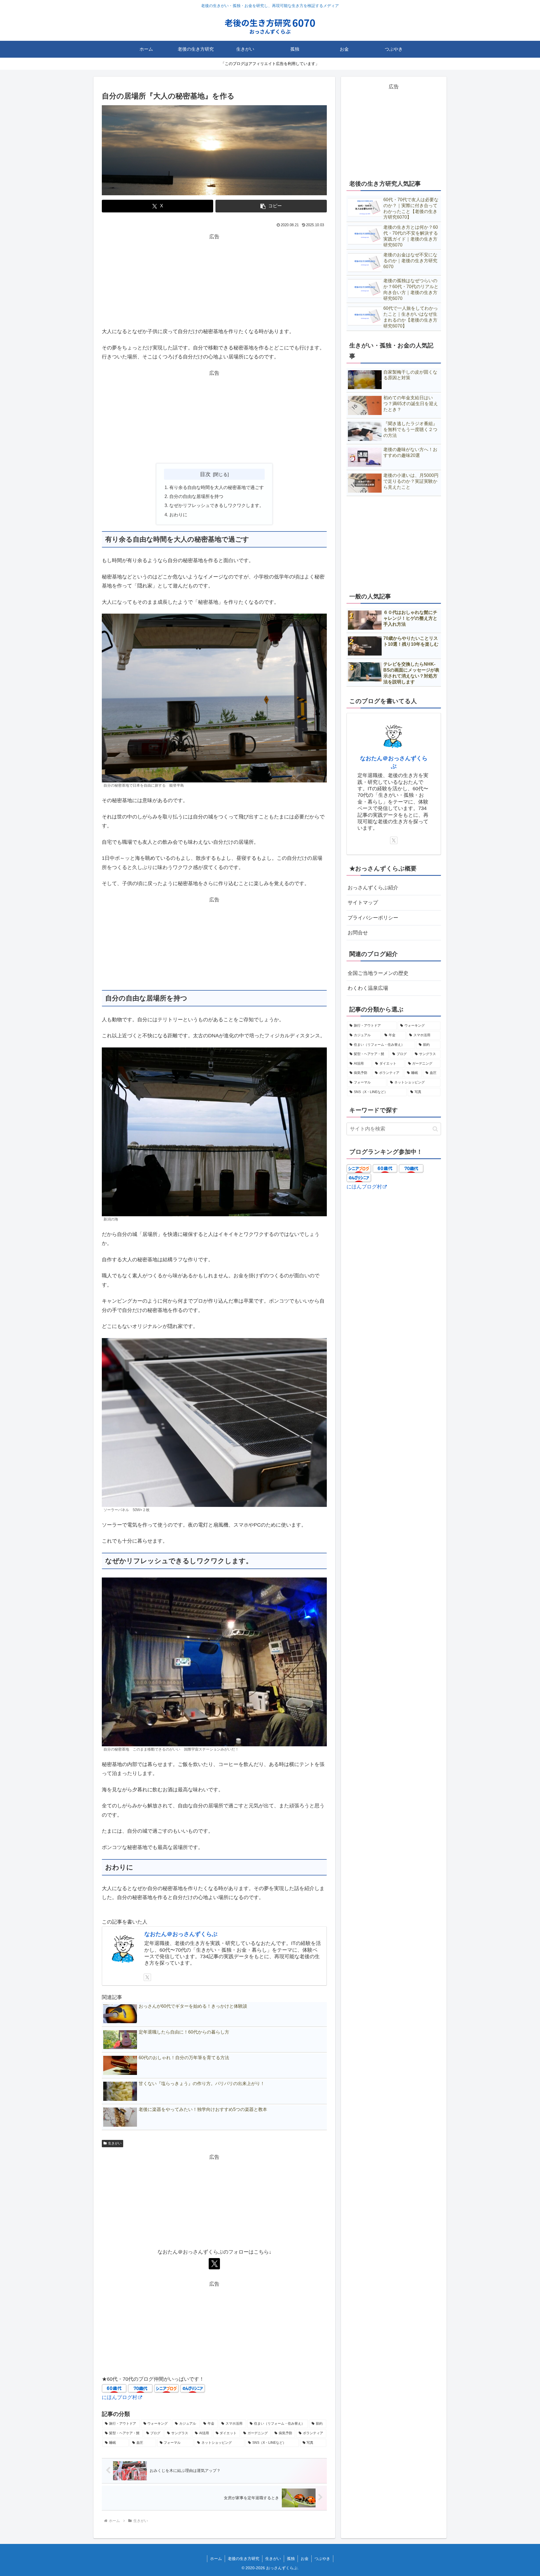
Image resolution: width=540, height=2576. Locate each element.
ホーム (216, 2559)
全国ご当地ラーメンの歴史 (378, 973)
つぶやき (322, 2559)
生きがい (115, 2143)
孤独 (291, 2559)
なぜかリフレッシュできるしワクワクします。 (217, 505)
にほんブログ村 (120, 2397)
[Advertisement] (214, 281)
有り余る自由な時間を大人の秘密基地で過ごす (217, 487)
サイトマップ (363, 903)
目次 (205, 474)
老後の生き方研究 (244, 2559)
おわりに (178, 515)
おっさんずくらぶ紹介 (373, 888)
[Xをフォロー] (147, 1977)
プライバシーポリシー (373, 918)
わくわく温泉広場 (368, 988)
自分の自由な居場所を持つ (196, 496)
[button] (271, 206)
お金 (305, 2559)
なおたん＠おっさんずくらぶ (181, 1934)
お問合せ (358, 933)
